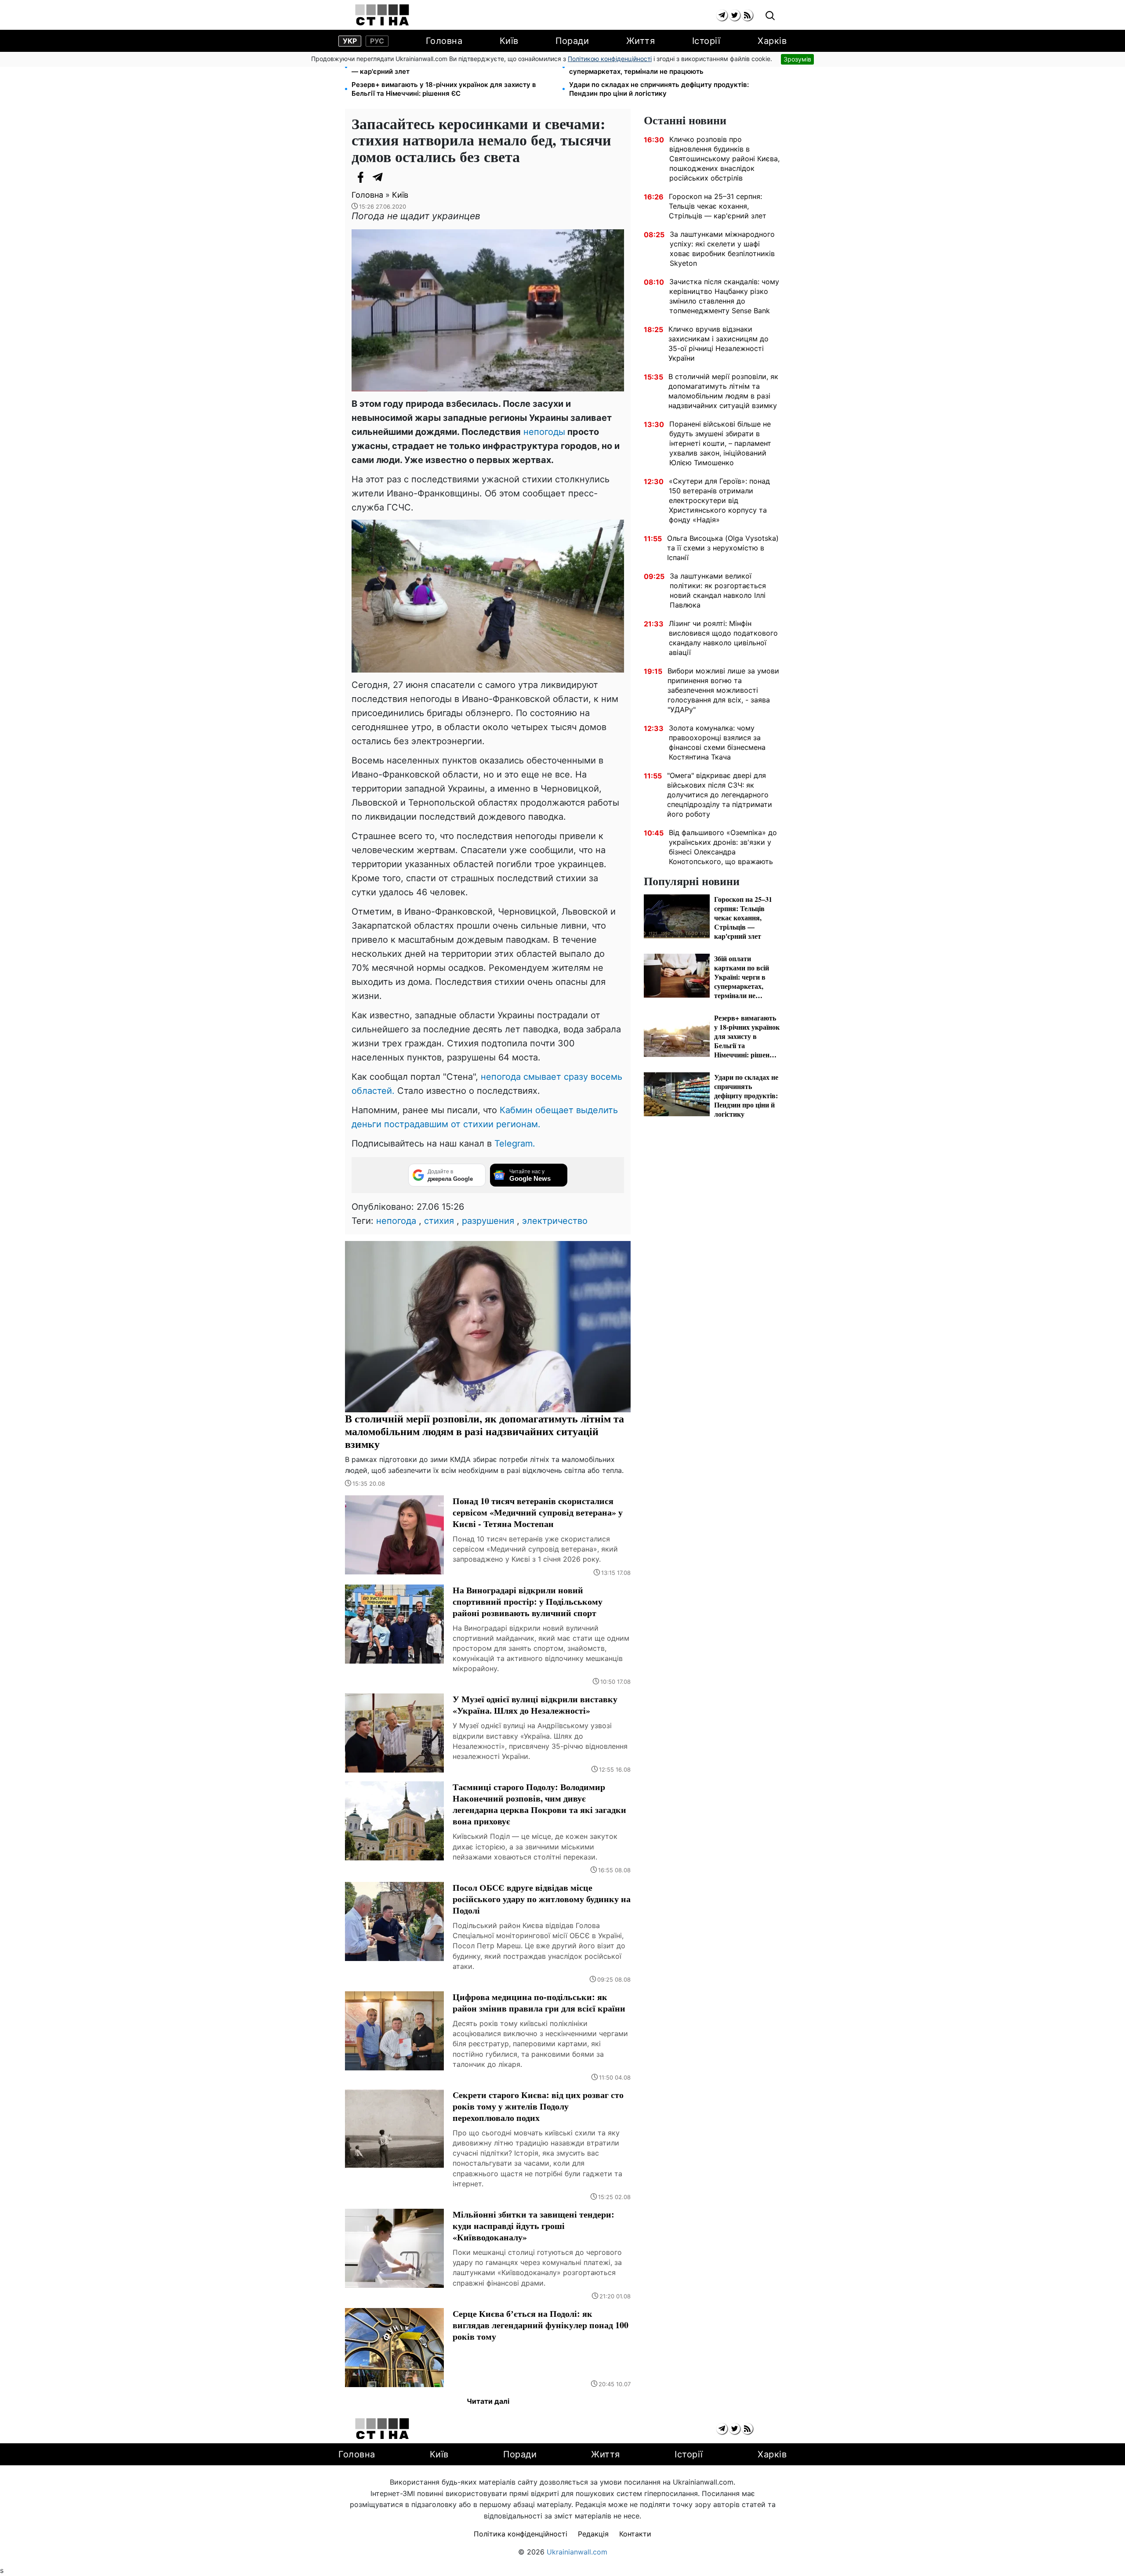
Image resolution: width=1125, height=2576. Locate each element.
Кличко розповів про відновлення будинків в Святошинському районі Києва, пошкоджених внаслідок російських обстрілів (724, 159)
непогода (396, 1221)
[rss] (747, 15)
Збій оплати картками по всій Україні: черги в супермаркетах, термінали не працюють (645, 67)
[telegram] (722, 15)
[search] (770, 16)
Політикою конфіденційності (610, 59)
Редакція (593, 2534)
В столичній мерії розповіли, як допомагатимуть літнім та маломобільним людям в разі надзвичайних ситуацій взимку (723, 391)
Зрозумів (797, 59)
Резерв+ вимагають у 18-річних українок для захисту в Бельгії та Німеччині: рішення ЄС (444, 89)
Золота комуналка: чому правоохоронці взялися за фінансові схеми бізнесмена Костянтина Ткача (717, 742)
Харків (772, 41)
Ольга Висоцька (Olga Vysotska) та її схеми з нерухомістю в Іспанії (723, 548)
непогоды (543, 432)
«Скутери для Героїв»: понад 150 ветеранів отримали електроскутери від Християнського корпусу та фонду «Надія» (719, 500)
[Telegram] (378, 177)
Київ (509, 41)
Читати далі (488, 2401)
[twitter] (735, 15)
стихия (439, 1221)
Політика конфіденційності (521, 2534)
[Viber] (396, 177)
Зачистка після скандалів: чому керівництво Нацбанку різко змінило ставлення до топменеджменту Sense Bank (724, 296)
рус (377, 41)
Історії (706, 41)
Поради (572, 41)
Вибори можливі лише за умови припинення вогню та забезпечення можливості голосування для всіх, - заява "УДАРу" (723, 690)
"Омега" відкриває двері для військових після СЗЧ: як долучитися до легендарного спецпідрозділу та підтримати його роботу (720, 795)
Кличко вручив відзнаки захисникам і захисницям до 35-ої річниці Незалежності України (719, 344)
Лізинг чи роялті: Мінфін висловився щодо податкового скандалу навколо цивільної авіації (723, 638)
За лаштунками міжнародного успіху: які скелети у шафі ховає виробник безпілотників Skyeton (722, 249)
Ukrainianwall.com (577, 2552)
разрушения (488, 1221)
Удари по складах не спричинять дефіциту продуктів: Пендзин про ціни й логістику (659, 89)
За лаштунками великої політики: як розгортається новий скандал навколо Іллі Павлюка (718, 590)
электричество (555, 1221)
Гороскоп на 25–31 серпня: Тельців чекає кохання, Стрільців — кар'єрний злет (453, 67)
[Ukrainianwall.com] (382, 15)
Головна (444, 41)
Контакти (635, 2534)
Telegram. (515, 1143)
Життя (641, 41)
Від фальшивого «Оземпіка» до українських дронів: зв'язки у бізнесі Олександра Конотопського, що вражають (723, 847)
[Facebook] (360, 177)
